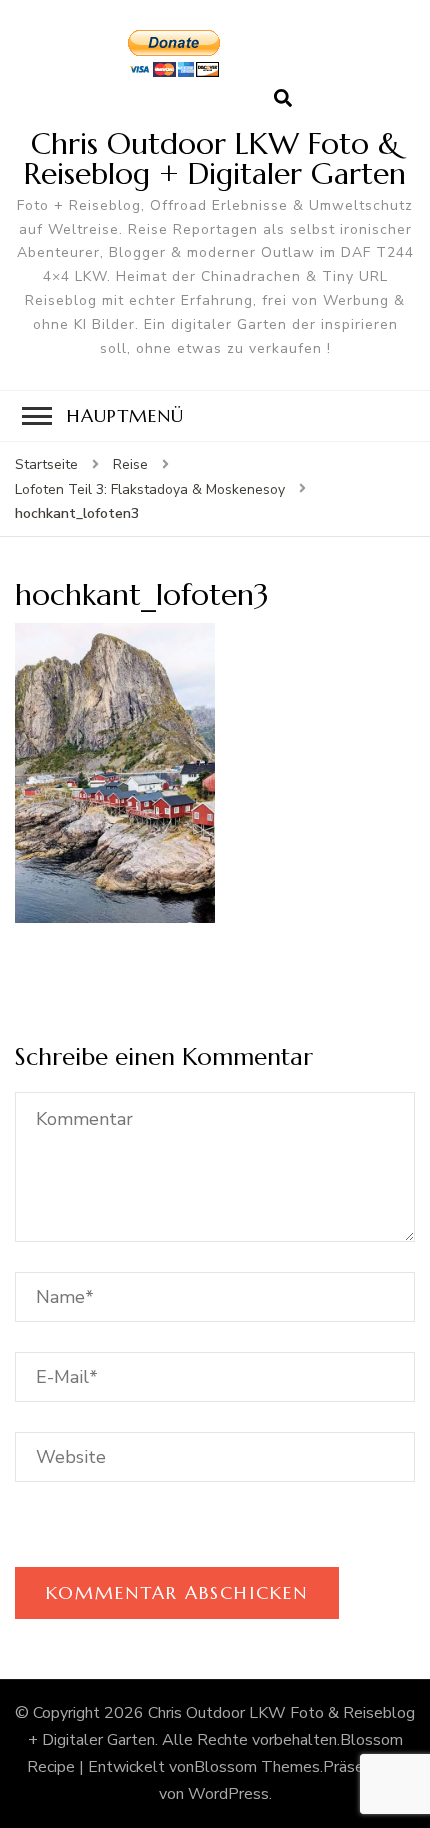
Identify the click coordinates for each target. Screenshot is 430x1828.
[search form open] (283, 99)
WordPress (228, 1794)
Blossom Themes (257, 1767)
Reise (130, 464)
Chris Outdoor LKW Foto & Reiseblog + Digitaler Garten (215, 158)
